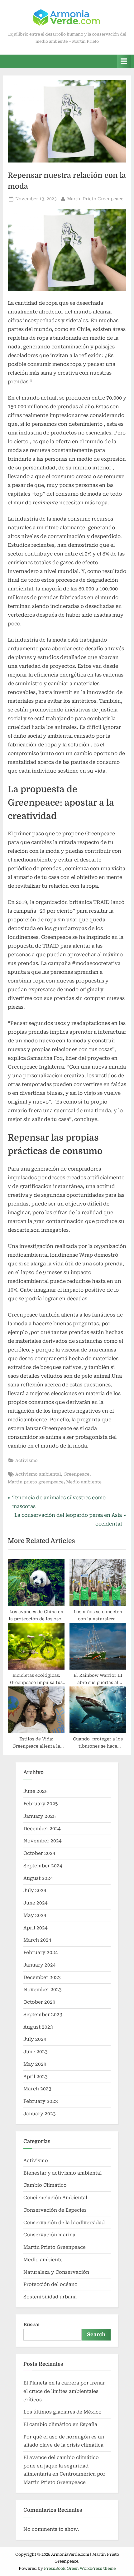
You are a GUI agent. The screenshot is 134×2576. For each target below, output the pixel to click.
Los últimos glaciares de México (62, 2412)
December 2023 (42, 1977)
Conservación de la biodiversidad (64, 2223)
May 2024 (35, 1915)
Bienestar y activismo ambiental (62, 2173)
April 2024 (36, 1928)
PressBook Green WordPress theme (80, 2568)
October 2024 (39, 1853)
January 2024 (40, 1965)
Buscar (32, 2325)
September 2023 (43, 2015)
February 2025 (41, 1804)
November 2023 (43, 1990)
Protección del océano (50, 2284)
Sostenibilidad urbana (50, 2297)
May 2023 (35, 2064)
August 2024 (38, 1878)
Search (96, 2334)
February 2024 (41, 1953)
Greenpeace (77, 1474)
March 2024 (37, 1940)
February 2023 (41, 2101)
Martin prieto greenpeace (36, 1482)
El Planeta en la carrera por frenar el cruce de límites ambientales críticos (65, 2391)
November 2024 (43, 1841)
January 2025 (40, 1816)
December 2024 (42, 1829)
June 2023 (36, 2052)
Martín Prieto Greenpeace (95, 199)
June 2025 (36, 1791)
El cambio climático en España (60, 2424)
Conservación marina (49, 2235)
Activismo (26, 1460)
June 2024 (36, 1903)
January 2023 (40, 2114)
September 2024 (43, 1866)
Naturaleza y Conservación (56, 2272)
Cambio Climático (45, 2185)
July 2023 (35, 2039)
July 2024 (35, 1890)
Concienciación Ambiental (55, 2198)
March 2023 (37, 2089)
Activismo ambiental (38, 1474)
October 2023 (39, 2002)
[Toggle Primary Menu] (124, 61)
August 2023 (38, 2027)
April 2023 (36, 2077)
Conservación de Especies (55, 2210)
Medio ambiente (84, 1482)
